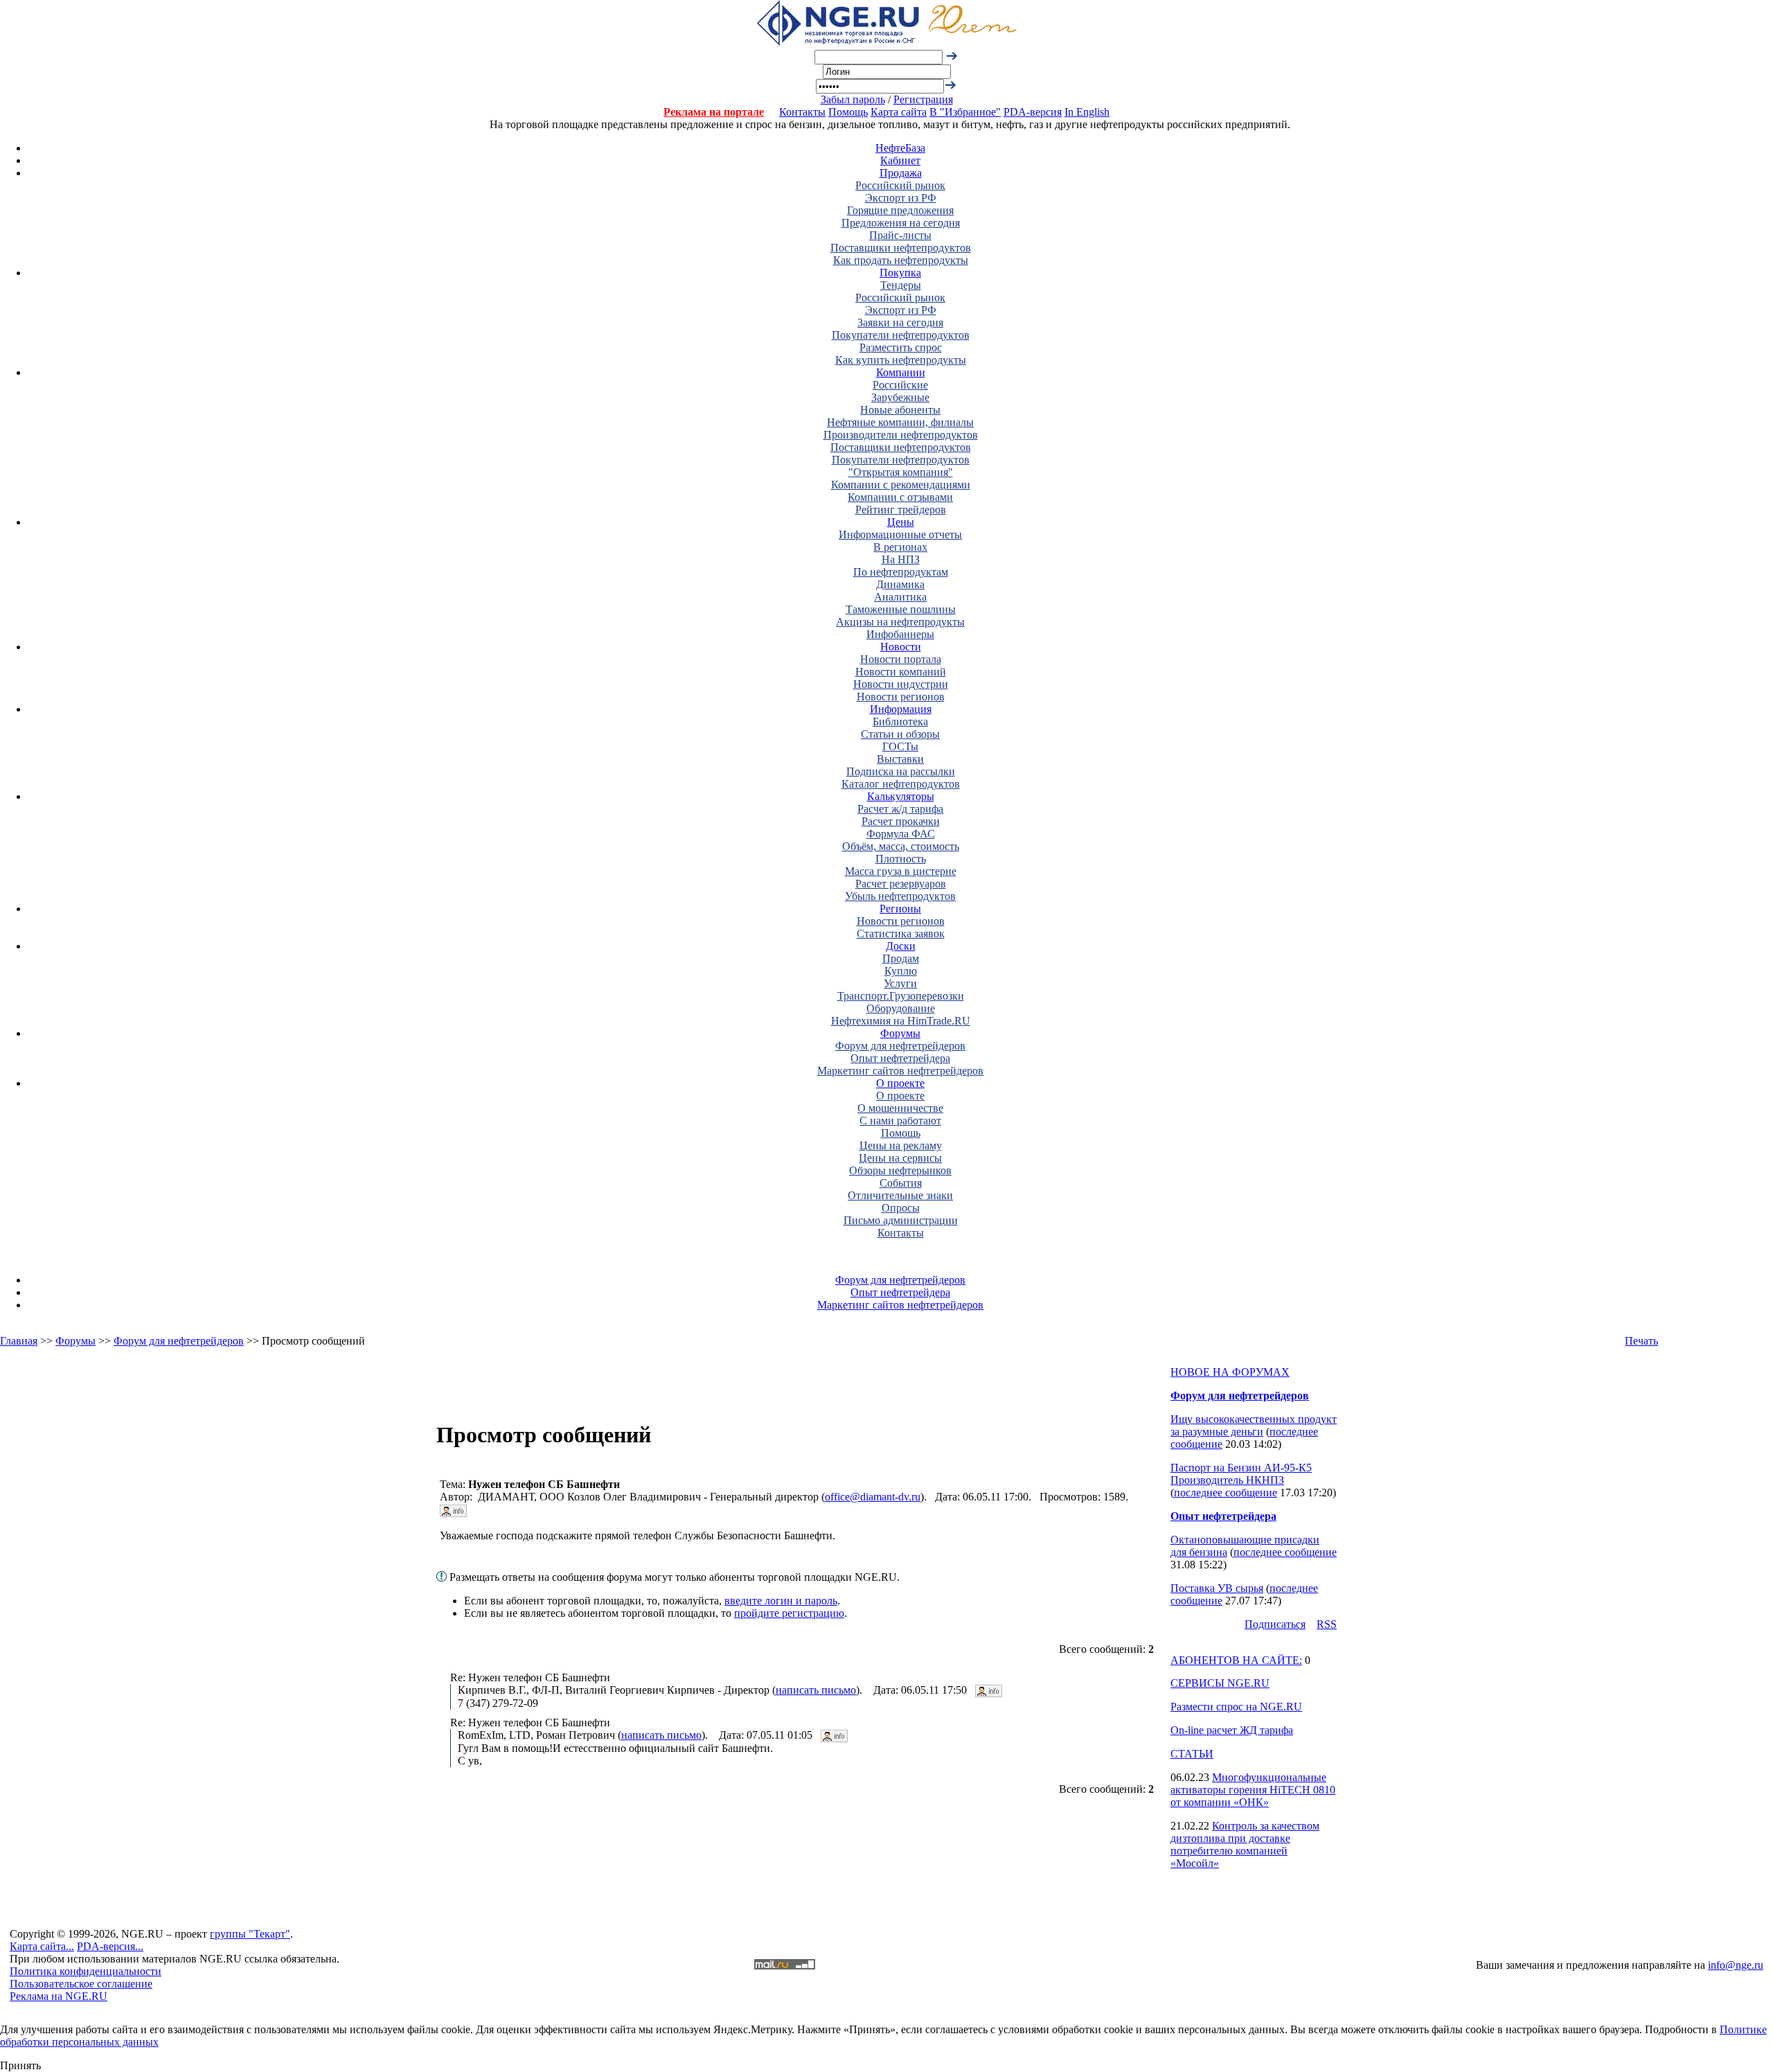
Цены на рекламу (901, 1145)
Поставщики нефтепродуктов (901, 248)
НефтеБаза (900, 148)
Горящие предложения (900, 210)
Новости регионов (901, 697)
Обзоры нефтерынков (900, 1170)
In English (1087, 112)
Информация (901, 709)
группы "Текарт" (250, 1934)
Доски (901, 946)
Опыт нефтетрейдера (900, 1058)
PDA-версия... (110, 1946)
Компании (901, 372)
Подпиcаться (1275, 1624)
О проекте (900, 1083)
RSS (1327, 1624)
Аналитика (900, 597)
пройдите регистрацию (789, 1613)
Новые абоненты (900, 410)
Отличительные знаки (900, 1195)
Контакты (802, 112)
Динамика (900, 584)
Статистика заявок (901, 933)
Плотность (901, 859)
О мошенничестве (900, 1108)
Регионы (900, 909)
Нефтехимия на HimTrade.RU (901, 1021)
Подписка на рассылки (901, 771)
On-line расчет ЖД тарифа (1232, 1730)
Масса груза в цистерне (901, 871)
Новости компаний (901, 672)
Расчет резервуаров (901, 884)
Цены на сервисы (900, 1158)
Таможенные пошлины (901, 609)
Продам (901, 958)
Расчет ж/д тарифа (900, 809)
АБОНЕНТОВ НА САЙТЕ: (1236, 1660)
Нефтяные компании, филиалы (900, 422)
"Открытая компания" (901, 472)
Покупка (900, 273)
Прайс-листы (900, 235)
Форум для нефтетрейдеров (900, 1046)
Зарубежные (900, 397)
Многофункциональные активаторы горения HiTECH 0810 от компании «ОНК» (1253, 1790)
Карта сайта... (42, 1946)
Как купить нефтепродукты (901, 360)
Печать (1641, 1341)
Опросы (901, 1208)
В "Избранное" (965, 112)
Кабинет (900, 160)
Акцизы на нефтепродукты (900, 622)
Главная (19, 1341)
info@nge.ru (1736, 1965)
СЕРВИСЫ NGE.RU (1220, 1683)
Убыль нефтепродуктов (900, 896)
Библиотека (900, 721)
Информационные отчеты (900, 534)
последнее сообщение (1226, 1493)
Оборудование (901, 1008)
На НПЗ (901, 559)
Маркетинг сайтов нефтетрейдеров (900, 1071)
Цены (901, 522)
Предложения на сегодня (901, 223)
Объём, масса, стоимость (901, 846)
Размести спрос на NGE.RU (1236, 1707)
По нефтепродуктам (901, 572)
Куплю (901, 971)
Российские (900, 385)
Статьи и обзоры (900, 734)
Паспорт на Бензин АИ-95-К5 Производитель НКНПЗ (1241, 1474)
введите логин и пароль (781, 1601)
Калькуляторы (901, 796)
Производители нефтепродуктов (901, 435)
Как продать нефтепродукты (901, 260)
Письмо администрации (901, 1220)
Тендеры (901, 285)
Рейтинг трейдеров (901, 510)
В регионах (900, 547)
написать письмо (816, 1690)
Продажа (901, 173)
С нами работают (900, 1121)
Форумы (900, 1033)
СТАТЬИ (1192, 1754)
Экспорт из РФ (901, 198)
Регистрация (923, 99)
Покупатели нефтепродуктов (901, 335)
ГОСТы (900, 746)
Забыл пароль (853, 99)
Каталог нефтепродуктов (901, 784)
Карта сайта (899, 112)
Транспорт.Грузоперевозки (901, 996)
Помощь (848, 112)
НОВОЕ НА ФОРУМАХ (1230, 1372)
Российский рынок (900, 185)
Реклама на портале (714, 112)
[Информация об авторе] (453, 1509)
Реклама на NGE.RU (59, 1996)
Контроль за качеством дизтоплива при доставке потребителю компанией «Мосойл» (1245, 1844)
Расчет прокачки (901, 821)
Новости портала (901, 659)
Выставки (900, 759)
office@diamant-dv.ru (873, 1497)
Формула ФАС (901, 834)
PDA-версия (1033, 112)
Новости (901, 647)
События (901, 1183)
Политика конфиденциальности (86, 1971)
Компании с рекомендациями (901, 485)
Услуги (900, 983)
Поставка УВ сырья (1217, 1588)
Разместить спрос (901, 347)
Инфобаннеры (900, 634)
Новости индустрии (901, 684)
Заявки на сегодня (900, 322)
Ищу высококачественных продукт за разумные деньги (1254, 1425)
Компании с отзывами (900, 497)
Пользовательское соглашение (81, 1984)
